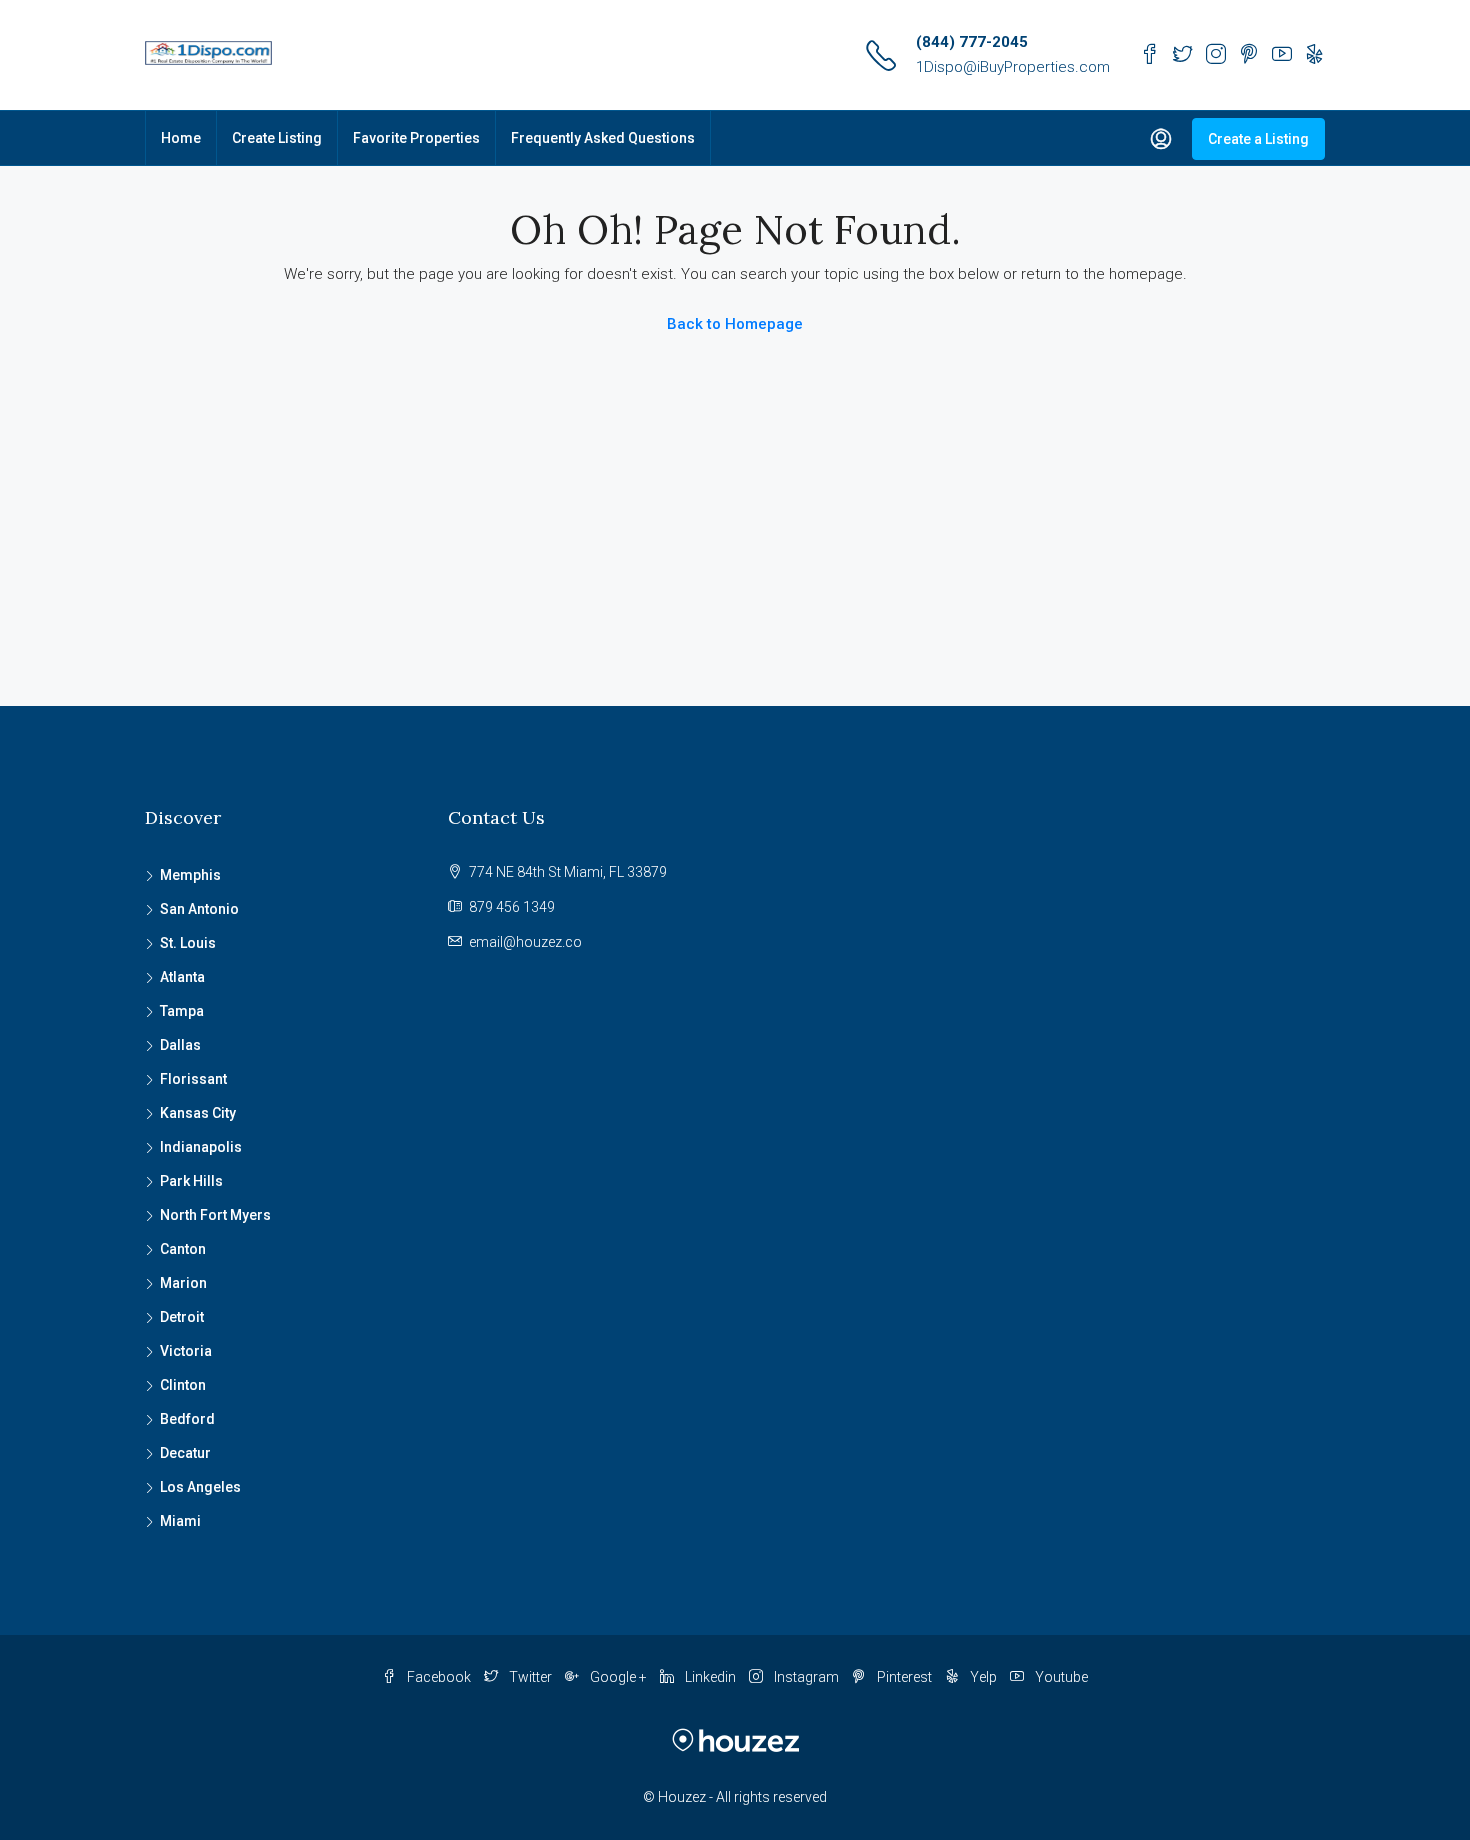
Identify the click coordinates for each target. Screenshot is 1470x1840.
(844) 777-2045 (972, 42)
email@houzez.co (525, 942)
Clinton (183, 1385)
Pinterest (904, 1677)
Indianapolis (201, 1147)
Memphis (190, 875)
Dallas (180, 1045)
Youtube (1060, 1677)
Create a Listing (1258, 139)
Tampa (182, 1011)
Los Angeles (200, 1487)
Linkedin (710, 1677)
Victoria (186, 1351)
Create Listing (277, 138)
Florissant (193, 1079)
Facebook (439, 1677)
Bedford (187, 1419)
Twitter (530, 1677)
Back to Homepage (735, 324)
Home (181, 138)
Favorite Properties (416, 138)
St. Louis (188, 943)
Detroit (182, 1317)
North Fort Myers (215, 1215)
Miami (180, 1521)
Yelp (983, 1677)
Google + (618, 1677)
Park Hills (191, 1181)
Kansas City (198, 1113)
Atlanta (182, 977)
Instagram (806, 1677)
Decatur (185, 1453)
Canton (183, 1249)
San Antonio (199, 909)
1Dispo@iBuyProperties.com (1013, 67)
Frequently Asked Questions (603, 138)
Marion (183, 1283)
